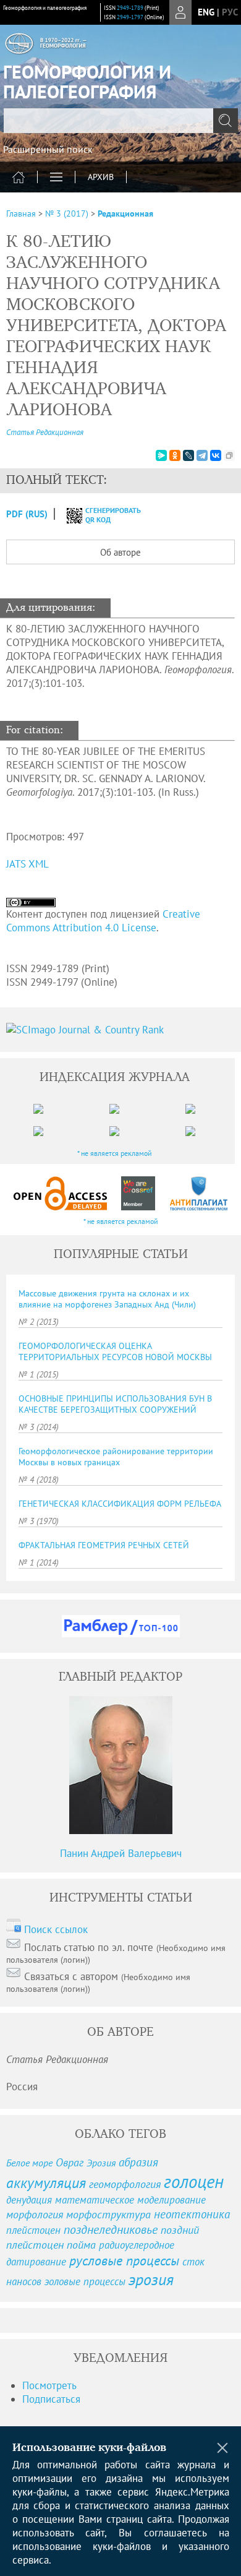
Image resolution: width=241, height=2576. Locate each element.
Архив (101, 177)
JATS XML (27, 864)
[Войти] (180, 12)
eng (206, 12)
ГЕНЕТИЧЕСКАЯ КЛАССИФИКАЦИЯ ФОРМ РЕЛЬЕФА (120, 1504)
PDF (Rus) (27, 514)
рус (230, 12)
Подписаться (51, 2399)
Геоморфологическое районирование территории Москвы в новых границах (116, 1457)
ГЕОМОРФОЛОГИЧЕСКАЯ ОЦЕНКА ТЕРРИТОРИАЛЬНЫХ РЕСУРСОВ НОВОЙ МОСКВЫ (115, 1351)
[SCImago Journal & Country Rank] (120, 1030)
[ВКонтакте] (216, 455)
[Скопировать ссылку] (229, 455)
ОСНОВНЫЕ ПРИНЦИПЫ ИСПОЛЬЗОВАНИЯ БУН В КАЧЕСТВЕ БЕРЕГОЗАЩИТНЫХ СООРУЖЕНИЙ (115, 1404)
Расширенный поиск (48, 149)
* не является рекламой (115, 1153)
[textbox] (120, 121)
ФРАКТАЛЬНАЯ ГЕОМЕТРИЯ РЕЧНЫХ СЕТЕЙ (104, 1545)
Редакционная (125, 213)
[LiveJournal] (188, 455)
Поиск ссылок (56, 1929)
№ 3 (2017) (67, 213)
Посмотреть (49, 2385)
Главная (21, 213)
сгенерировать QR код (105, 515)
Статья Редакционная (45, 432)
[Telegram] (202, 455)
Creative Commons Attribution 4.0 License (103, 921)
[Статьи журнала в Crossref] (138, 1193)
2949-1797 (130, 17)
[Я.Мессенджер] (161, 455)
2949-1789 (130, 8)
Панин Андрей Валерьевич (121, 1853)
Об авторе (120, 552)
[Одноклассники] (175, 455)
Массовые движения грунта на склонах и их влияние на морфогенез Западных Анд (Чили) (107, 1299)
